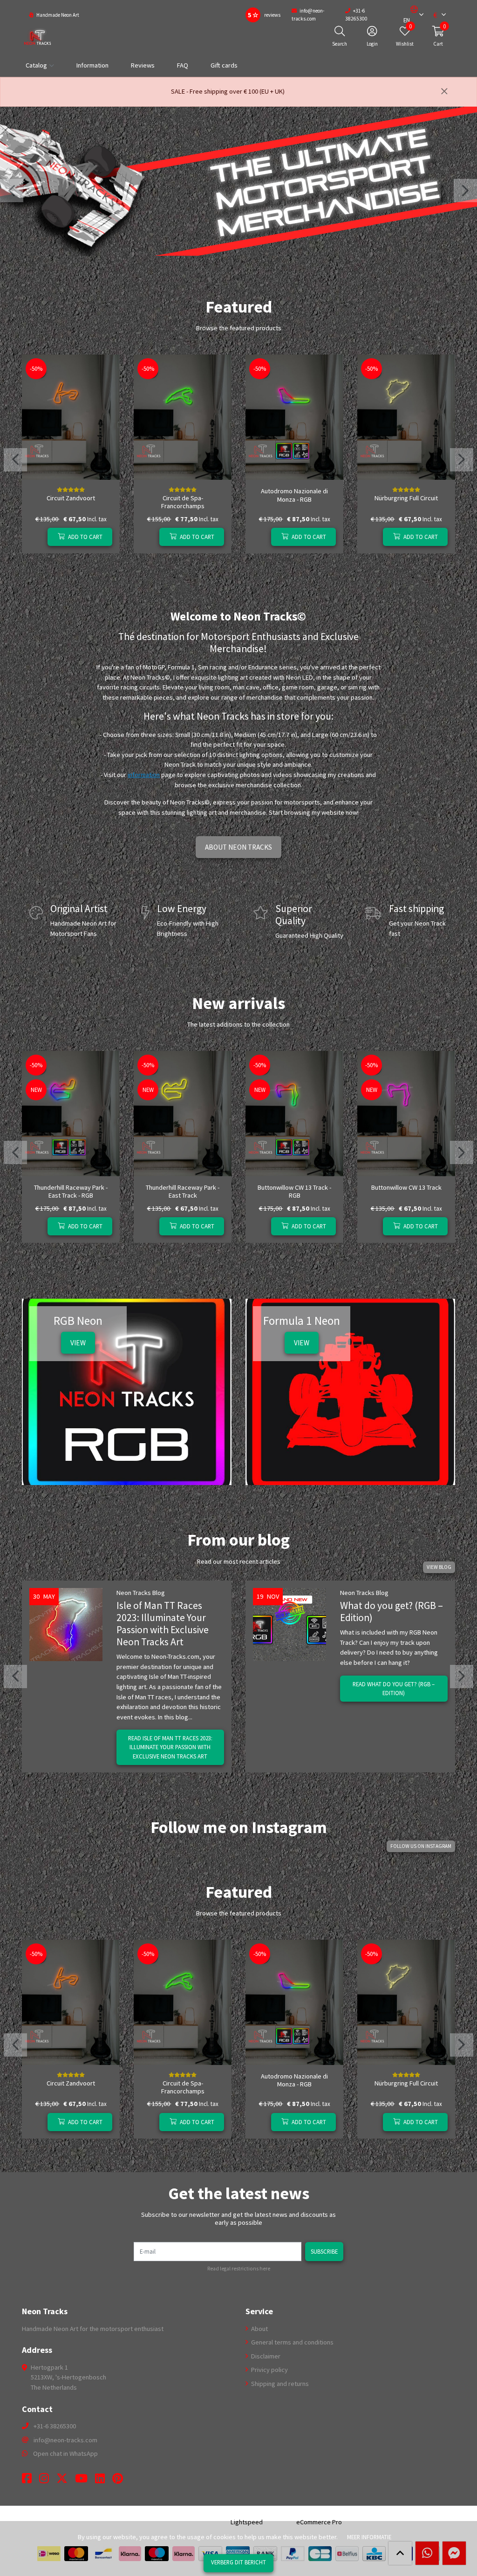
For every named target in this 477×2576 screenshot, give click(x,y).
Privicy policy (269, 2370)
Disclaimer (265, 2356)
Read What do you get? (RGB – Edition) (394, 1688)
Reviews (143, 65)
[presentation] (12, 191)
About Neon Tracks (238, 847)
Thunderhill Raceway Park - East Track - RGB (71, 1191)
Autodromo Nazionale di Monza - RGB (294, 495)
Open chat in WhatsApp (65, 2453)
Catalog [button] (36, 65)
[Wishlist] (37, 537)
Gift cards (224, 65)
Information (92, 65)
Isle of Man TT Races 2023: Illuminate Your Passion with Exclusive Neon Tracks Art (163, 1624)
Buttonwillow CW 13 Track (406, 1187)
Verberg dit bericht (238, 2562)
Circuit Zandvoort (71, 498)
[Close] (444, 92)
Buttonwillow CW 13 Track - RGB (294, 1191)
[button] (410, 15)
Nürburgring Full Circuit (406, 498)
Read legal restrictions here (239, 2269)
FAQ (183, 65)
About (259, 2329)
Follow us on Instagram (421, 1846)
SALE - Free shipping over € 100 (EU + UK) (228, 91)
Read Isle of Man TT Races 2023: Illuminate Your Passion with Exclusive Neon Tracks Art (170, 1747)
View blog (439, 1567)
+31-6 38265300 (55, 2426)
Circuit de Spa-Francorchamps (183, 502)
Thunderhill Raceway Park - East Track (183, 1191)
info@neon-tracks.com (65, 2440)
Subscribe (324, 2251)
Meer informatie (369, 2537)
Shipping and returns (279, 2384)
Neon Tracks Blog (141, 1593)
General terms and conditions (292, 2342)
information (144, 775)
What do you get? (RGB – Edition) (392, 1612)
